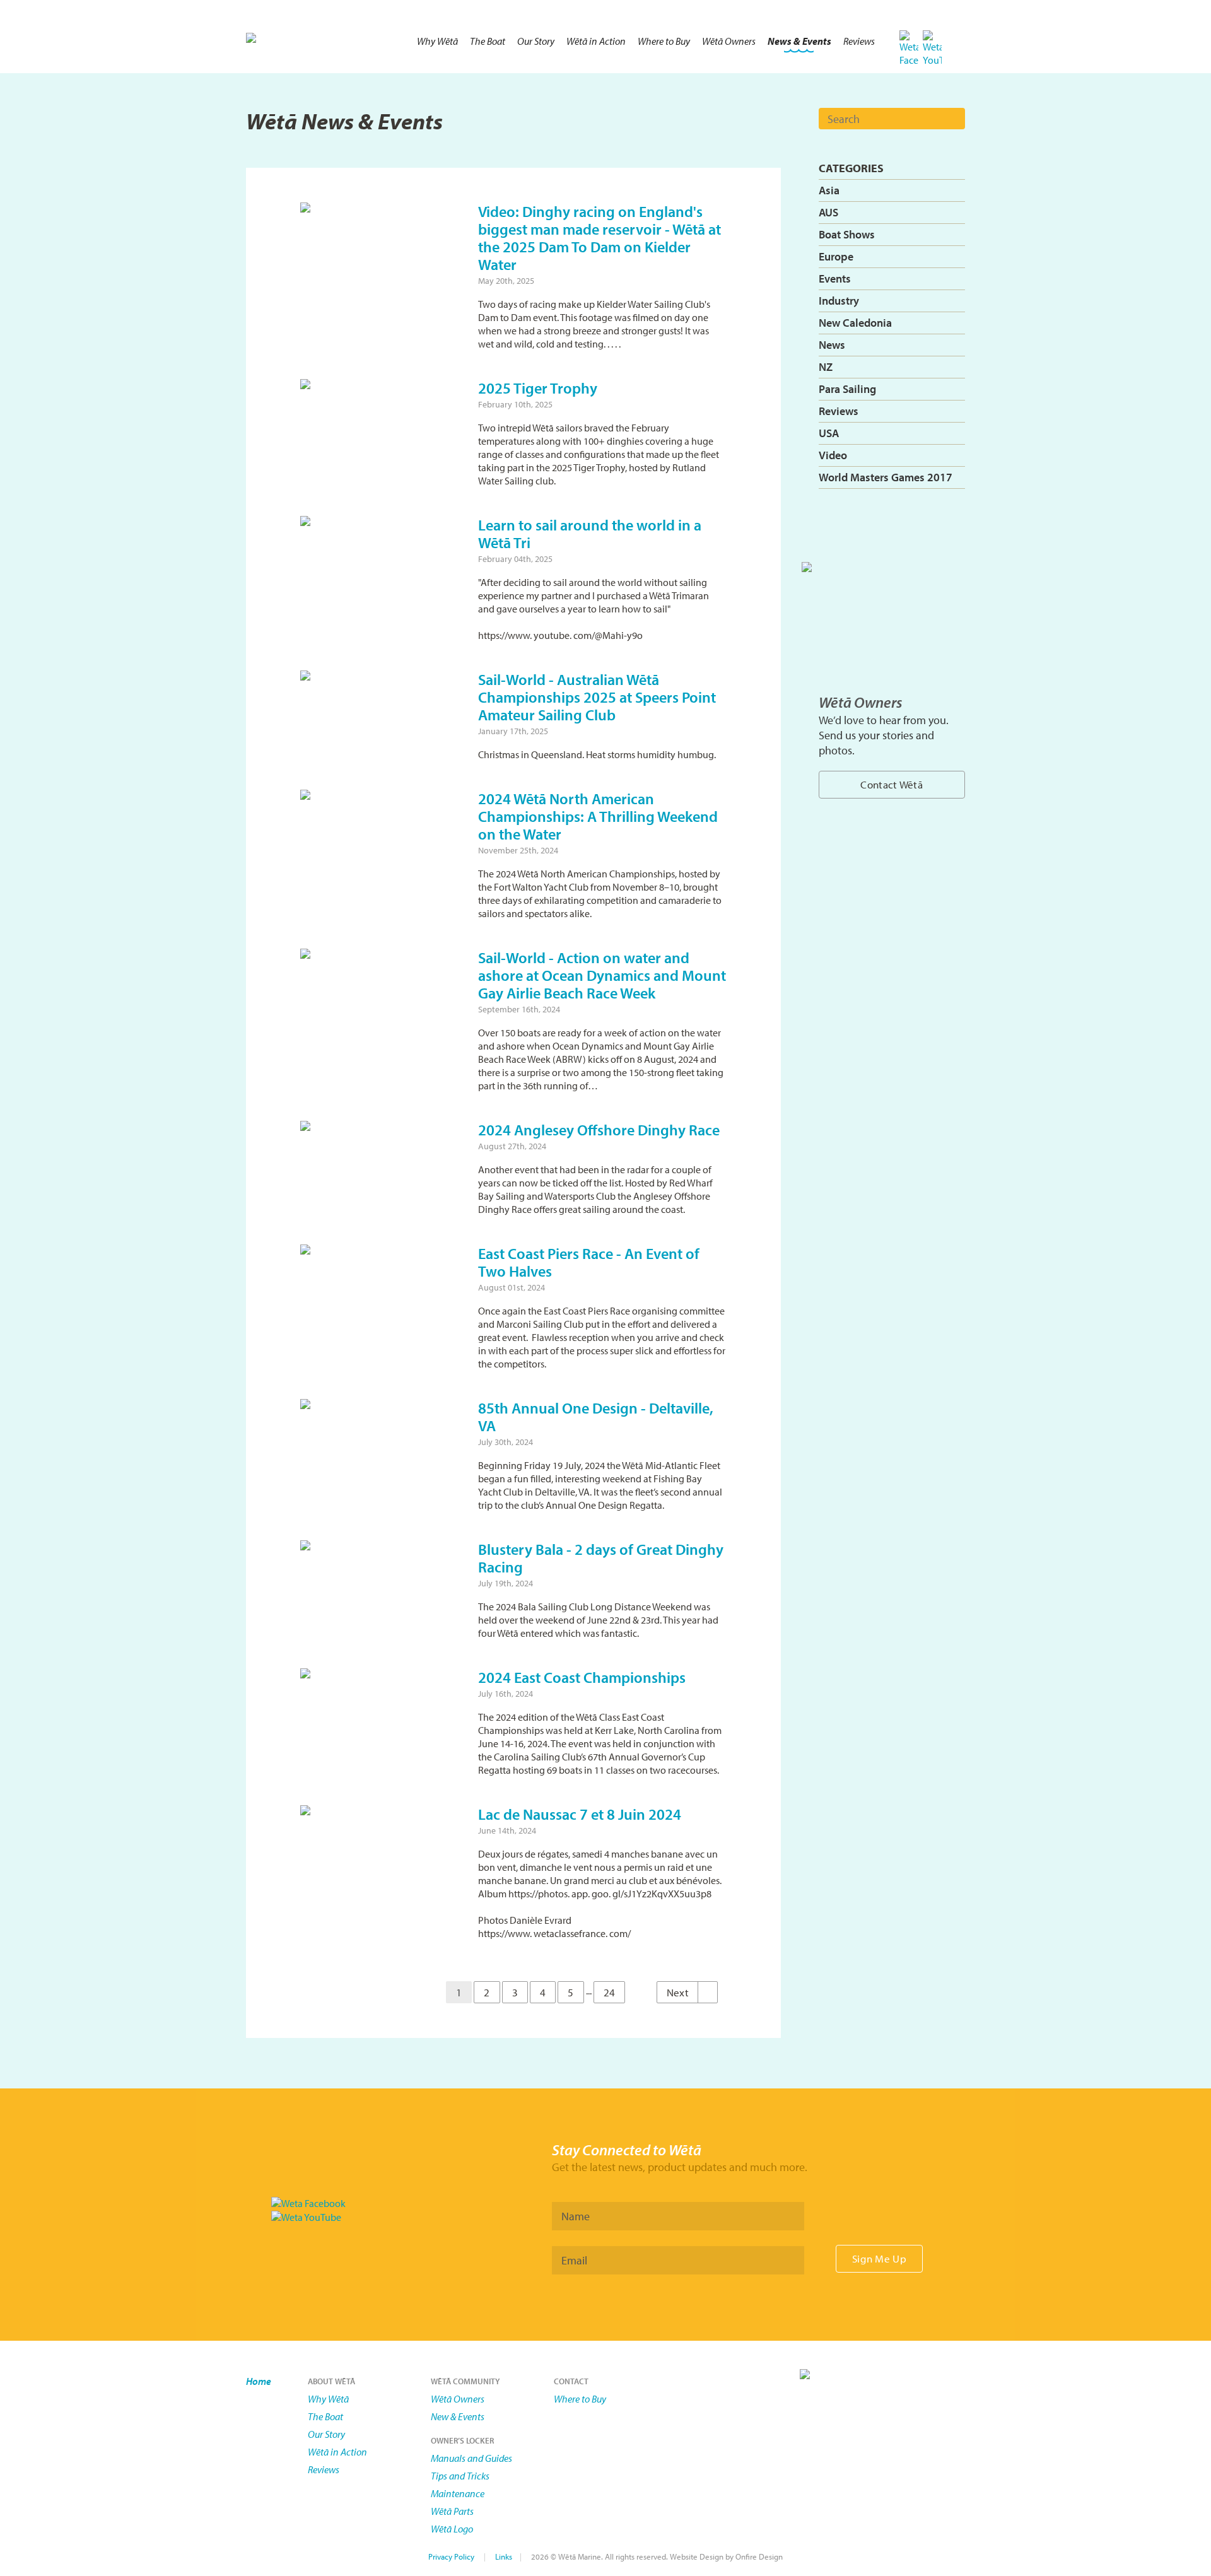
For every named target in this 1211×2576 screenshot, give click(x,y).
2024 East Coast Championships (582, 1677)
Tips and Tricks (460, 2476)
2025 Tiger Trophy (538, 388)
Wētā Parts (452, 2511)
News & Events (799, 41)
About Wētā (331, 2381)
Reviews (859, 41)
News (832, 345)
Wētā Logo (452, 2529)
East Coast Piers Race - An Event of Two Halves (589, 1262)
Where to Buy (664, 41)
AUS (828, 212)
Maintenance (458, 2493)
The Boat (488, 41)
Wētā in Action (596, 41)
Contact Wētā (892, 784)
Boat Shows (847, 234)
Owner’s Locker (462, 2440)
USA (829, 433)
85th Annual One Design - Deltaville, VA (596, 1417)
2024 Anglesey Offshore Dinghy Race (599, 1130)
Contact (571, 2381)
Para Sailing (847, 389)
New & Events (458, 2416)
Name (576, 2216)
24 (610, 1992)
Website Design (697, 2556)
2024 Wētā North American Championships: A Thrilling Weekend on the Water (598, 816)
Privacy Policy (451, 2556)
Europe (836, 256)
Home (259, 2381)
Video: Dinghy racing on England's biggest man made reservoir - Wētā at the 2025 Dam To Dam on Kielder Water (600, 238)
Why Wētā (437, 41)
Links (504, 2556)
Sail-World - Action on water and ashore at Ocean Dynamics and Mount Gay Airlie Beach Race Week (602, 975)
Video (833, 455)
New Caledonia (855, 323)
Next (679, 1992)
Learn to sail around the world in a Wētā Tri (590, 534)
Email (574, 2260)
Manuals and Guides (471, 2458)
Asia (829, 190)
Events (835, 278)
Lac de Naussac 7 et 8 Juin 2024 (580, 1814)
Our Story (536, 41)
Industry (839, 301)
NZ (826, 367)
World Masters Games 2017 (886, 477)
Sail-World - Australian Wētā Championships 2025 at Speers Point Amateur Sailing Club (597, 697)
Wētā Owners (729, 41)
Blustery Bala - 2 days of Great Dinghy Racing (601, 1558)
